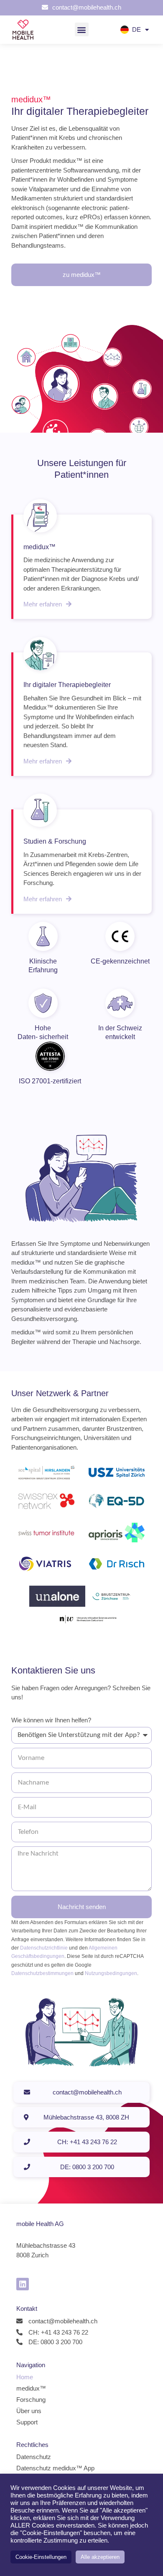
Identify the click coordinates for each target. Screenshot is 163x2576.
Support (27, 2422)
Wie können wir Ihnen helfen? (51, 1720)
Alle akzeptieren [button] (100, 2557)
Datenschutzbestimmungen (42, 1973)
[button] (82, 29)
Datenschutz (34, 2457)
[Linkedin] (23, 2284)
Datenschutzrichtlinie (44, 1948)
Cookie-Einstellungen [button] (41, 2557)
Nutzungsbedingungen (111, 1973)
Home (25, 2377)
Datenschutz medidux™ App (55, 2468)
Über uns (29, 2411)
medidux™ (31, 2388)
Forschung (31, 2400)
